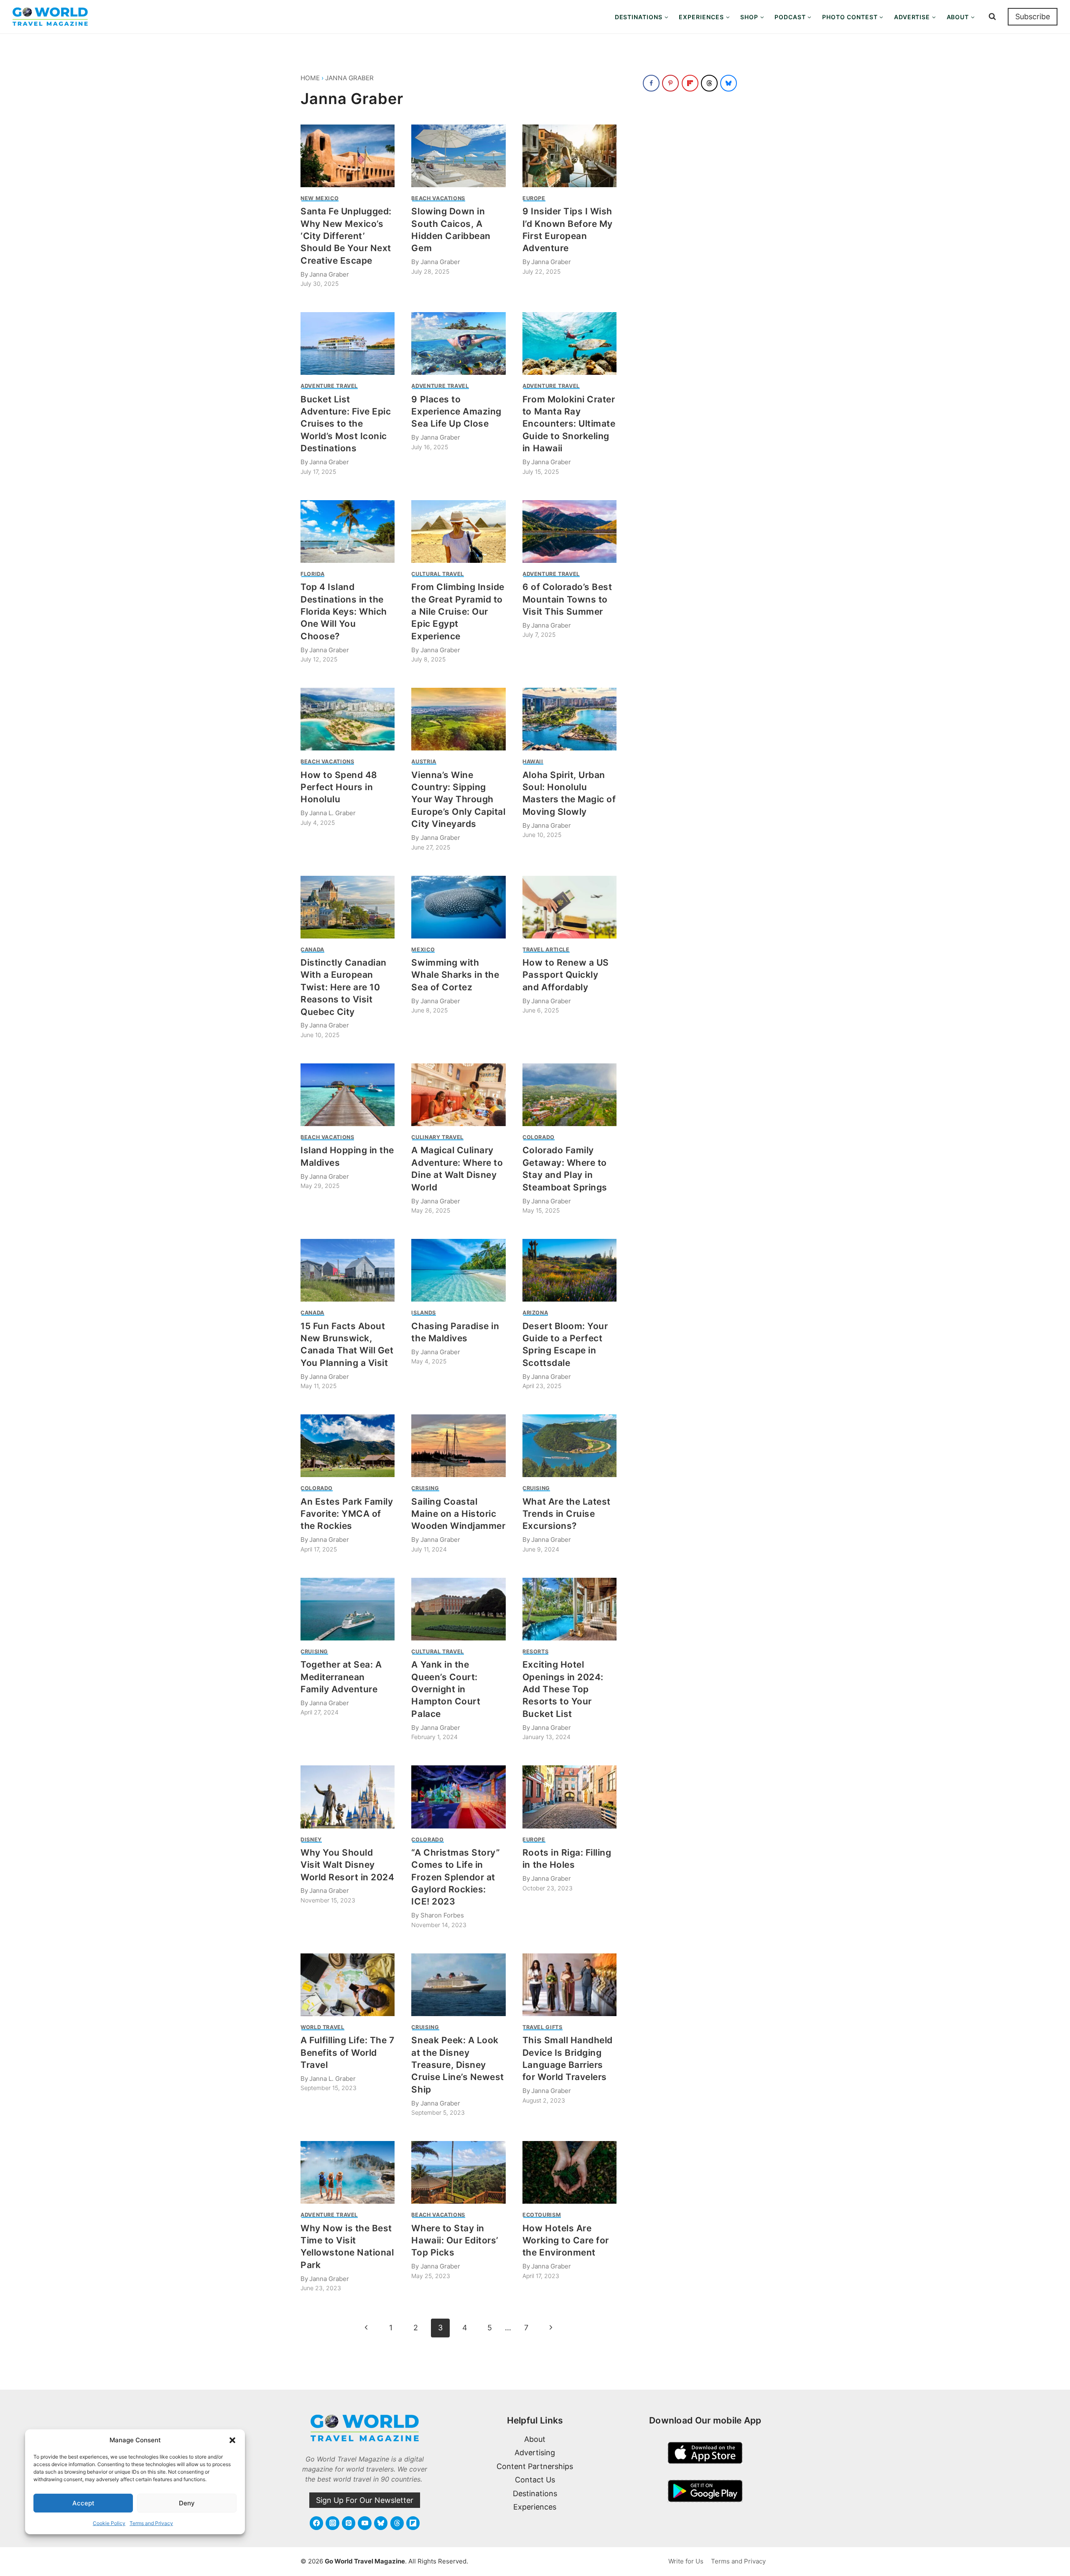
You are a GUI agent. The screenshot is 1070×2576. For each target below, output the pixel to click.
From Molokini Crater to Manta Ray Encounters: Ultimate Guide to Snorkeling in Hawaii (569, 424)
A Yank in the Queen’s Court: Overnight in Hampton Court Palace (446, 1689)
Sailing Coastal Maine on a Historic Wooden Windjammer (458, 1514)
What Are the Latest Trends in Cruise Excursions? (567, 1514)
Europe (534, 198)
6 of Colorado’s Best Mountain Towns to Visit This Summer (567, 599)
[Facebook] (316, 2523)
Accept (83, 2503)
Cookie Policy (109, 2523)
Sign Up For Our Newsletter (365, 2500)
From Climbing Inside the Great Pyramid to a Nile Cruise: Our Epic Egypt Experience (458, 612)
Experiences (535, 2507)
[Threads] (397, 2523)
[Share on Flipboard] (690, 83)
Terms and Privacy (151, 2523)
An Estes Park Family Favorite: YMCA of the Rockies (347, 1514)
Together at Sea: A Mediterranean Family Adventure (341, 1677)
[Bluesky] (381, 2523)
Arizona (535, 1313)
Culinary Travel (437, 1137)
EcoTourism (542, 2215)
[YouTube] (364, 2523)
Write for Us (686, 2561)
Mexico (423, 950)
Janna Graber (349, 78)
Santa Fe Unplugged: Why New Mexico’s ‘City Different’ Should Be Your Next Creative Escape (346, 236)
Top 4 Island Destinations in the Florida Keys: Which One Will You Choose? (344, 612)
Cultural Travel (437, 574)
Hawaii (533, 762)
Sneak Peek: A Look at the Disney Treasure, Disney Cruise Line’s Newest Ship (458, 2065)
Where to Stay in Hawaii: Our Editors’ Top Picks (455, 2240)
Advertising (535, 2453)
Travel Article (546, 950)
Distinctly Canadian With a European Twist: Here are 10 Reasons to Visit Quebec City (344, 987)
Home (310, 78)
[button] (232, 2440)
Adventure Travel (329, 386)
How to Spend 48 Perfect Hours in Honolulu (339, 787)
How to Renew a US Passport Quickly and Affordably (566, 975)
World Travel (322, 2027)
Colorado (539, 1137)
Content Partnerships (535, 2466)
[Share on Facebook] (651, 83)
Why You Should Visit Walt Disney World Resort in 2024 (348, 1865)
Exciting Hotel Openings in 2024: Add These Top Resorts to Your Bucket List (563, 1689)
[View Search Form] (992, 17)
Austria (424, 762)
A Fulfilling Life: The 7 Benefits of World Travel (348, 2052)
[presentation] (348, 156)
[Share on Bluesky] (729, 83)
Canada (312, 950)
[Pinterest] (349, 2523)
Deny (187, 2503)
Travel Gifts (543, 2027)
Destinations (535, 2493)
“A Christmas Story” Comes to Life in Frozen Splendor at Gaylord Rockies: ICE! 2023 (456, 1877)
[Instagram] (332, 2523)
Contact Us (535, 2480)
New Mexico (320, 198)
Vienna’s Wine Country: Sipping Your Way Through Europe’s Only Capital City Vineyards (458, 800)
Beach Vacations (438, 198)
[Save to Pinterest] (670, 83)
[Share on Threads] (709, 83)
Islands (423, 1313)
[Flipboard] (413, 2523)
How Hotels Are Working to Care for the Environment (566, 2240)
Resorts (535, 1652)
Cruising (425, 1488)
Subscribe (1033, 17)
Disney (311, 1840)
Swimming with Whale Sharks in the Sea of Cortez (455, 975)
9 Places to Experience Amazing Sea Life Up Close (456, 412)
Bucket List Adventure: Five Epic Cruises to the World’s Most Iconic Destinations (346, 424)
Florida (312, 574)
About (535, 2439)
